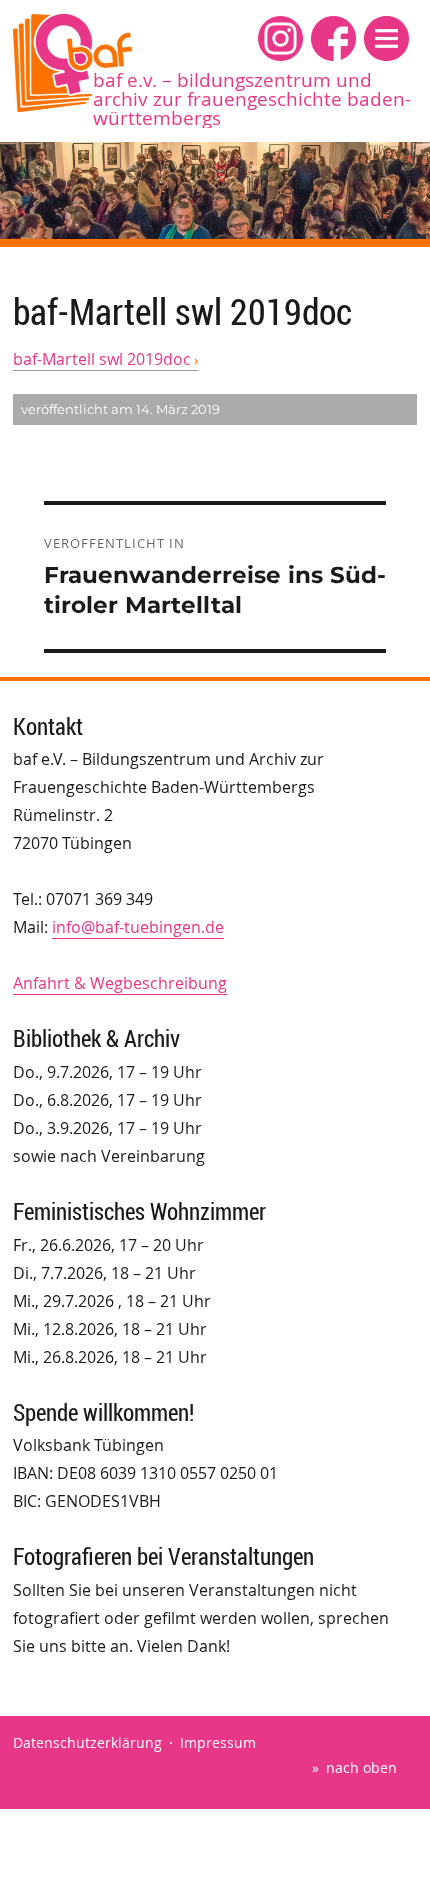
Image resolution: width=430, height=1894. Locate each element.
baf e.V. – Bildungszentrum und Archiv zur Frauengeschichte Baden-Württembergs (252, 99)
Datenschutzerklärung (87, 1742)
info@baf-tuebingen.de (138, 927)
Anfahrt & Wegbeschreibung (120, 983)
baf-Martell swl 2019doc (102, 359)
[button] (386, 38)
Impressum (218, 1742)
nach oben (361, 1767)
